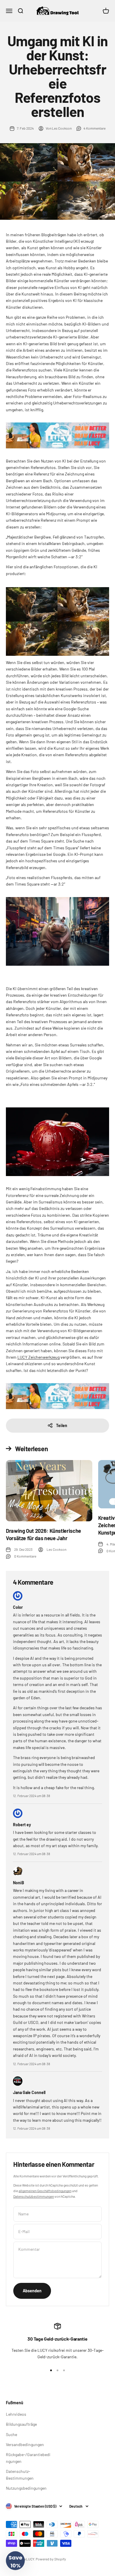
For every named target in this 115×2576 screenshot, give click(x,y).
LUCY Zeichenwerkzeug (38, 1357)
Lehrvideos (16, 2414)
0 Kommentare (25, 1556)
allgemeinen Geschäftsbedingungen (45, 2191)
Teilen (62, 1425)
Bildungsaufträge (21, 2424)
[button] (15, 2561)
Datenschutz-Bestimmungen (20, 2475)
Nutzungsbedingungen (26, 2488)
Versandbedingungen (25, 2444)
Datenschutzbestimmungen (34, 2196)
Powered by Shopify (51, 2559)
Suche (11, 2434)
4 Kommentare (95, 128)
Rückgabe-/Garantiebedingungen (28, 2458)
